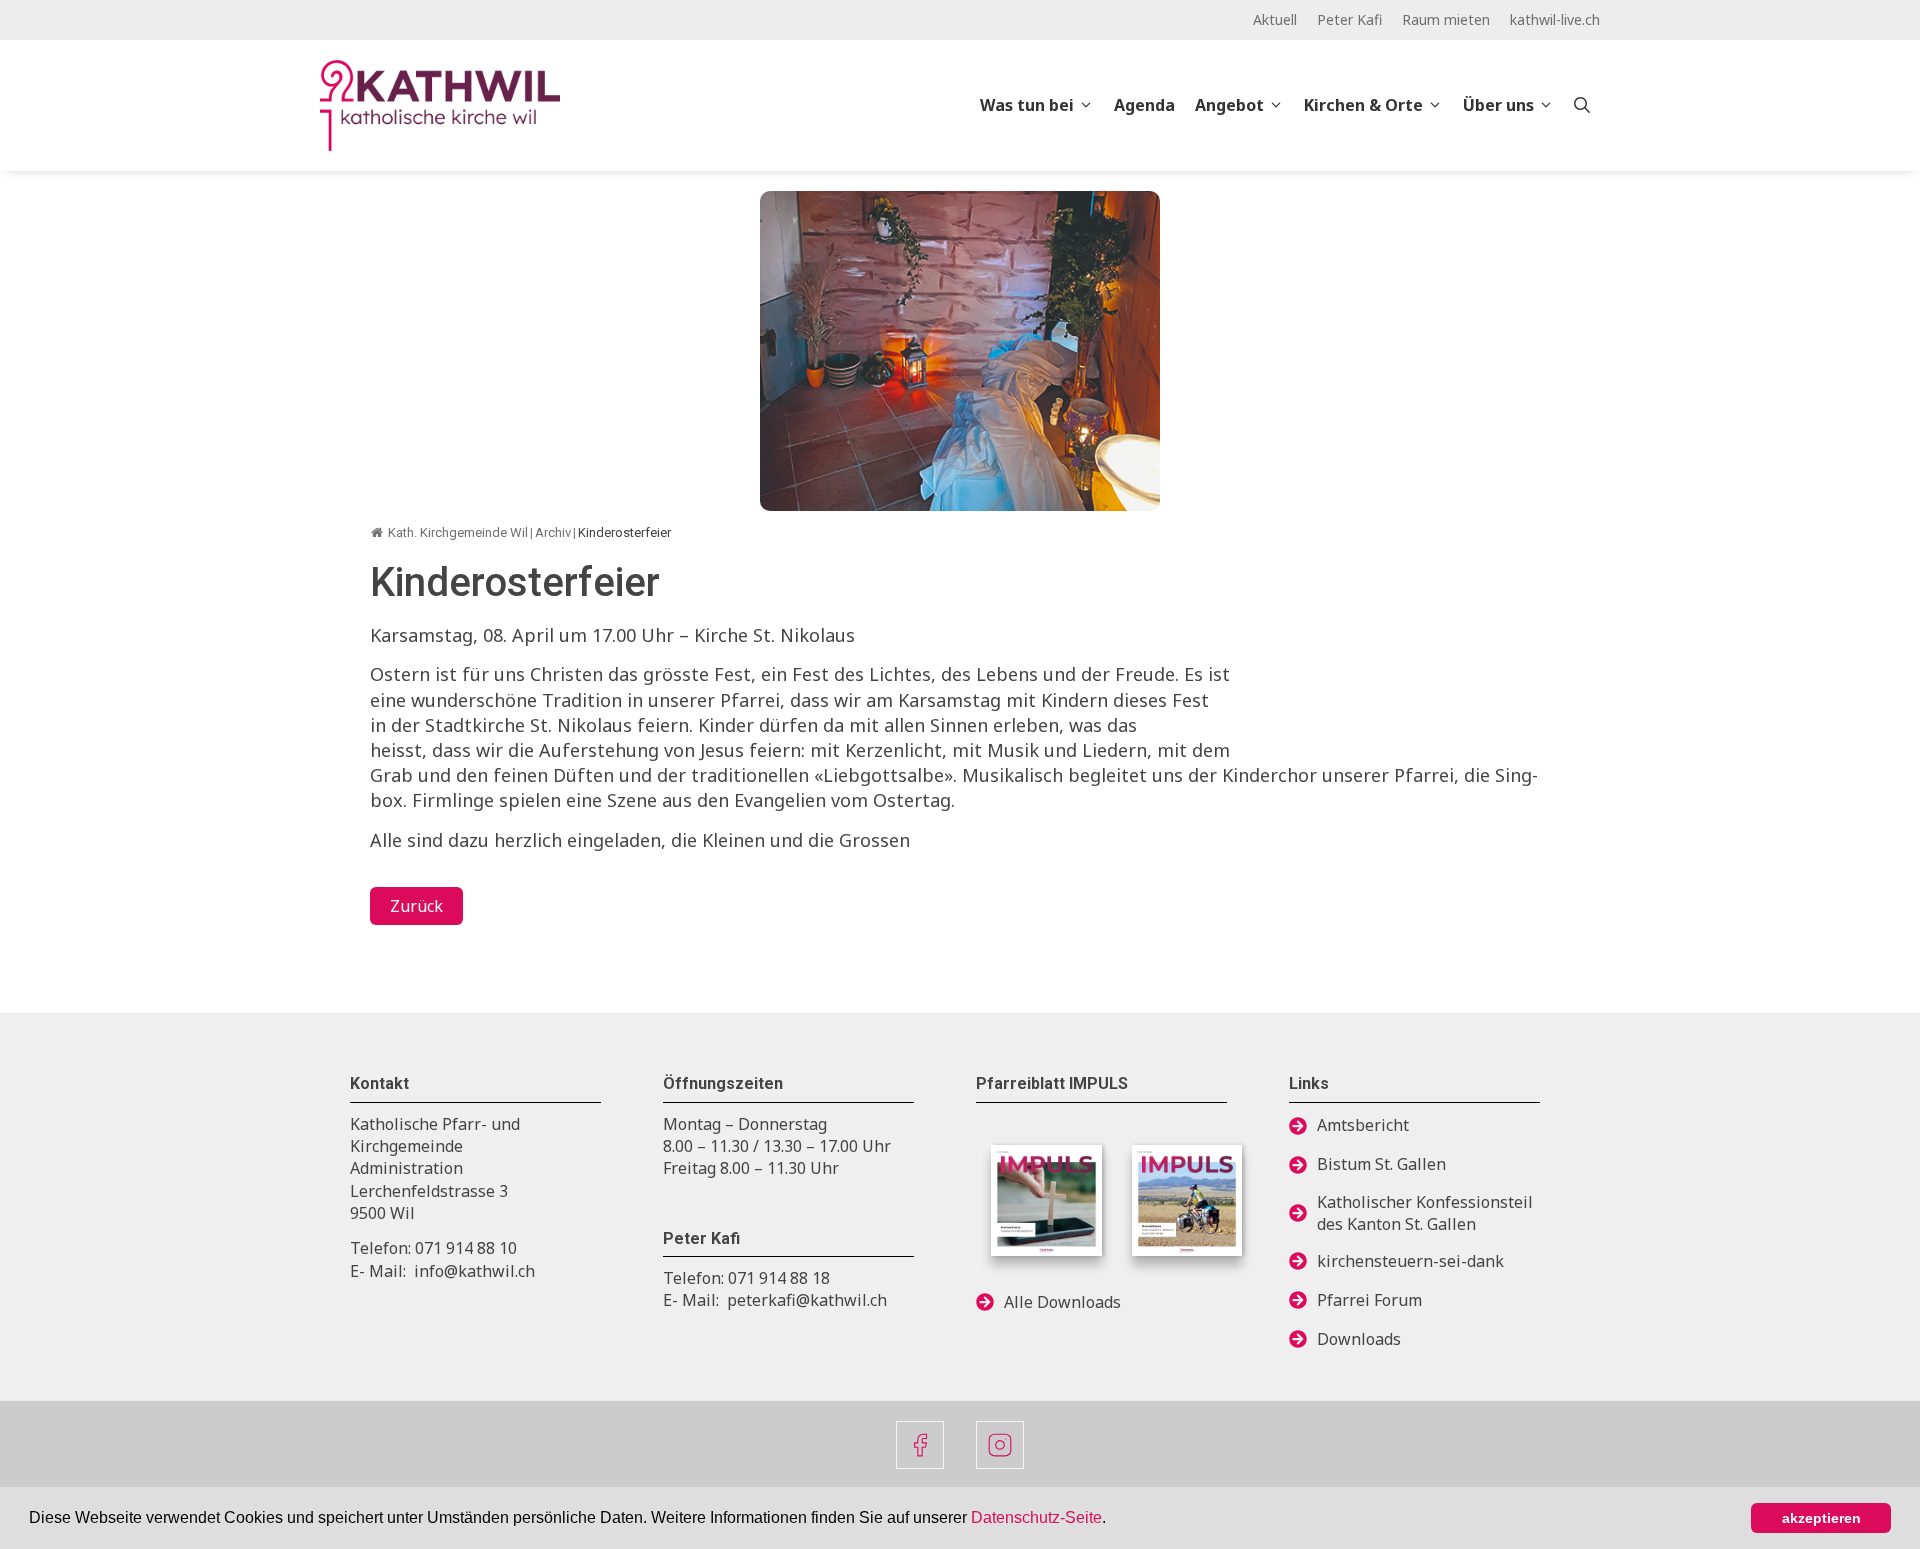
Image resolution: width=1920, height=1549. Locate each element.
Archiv (553, 532)
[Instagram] (1000, 1445)
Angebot (1229, 105)
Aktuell (1275, 19)
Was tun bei (1027, 105)
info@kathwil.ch (474, 1271)
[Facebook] (920, 1445)
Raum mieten (1446, 19)
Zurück (416, 906)
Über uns (1498, 105)
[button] (1113, 1520)
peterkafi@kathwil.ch (807, 1300)
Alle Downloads (1062, 1302)
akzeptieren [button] (1821, 1518)
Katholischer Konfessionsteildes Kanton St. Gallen (1425, 1213)
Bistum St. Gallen (1381, 1164)
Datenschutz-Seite (1036, 1517)
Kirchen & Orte (1363, 105)
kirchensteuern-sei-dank (1410, 1261)
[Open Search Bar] (1582, 105)
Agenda (1144, 105)
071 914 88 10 (466, 1248)
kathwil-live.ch (1555, 19)
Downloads (1359, 1339)
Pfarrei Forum (1369, 1300)
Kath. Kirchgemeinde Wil (458, 532)
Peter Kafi (1349, 19)
